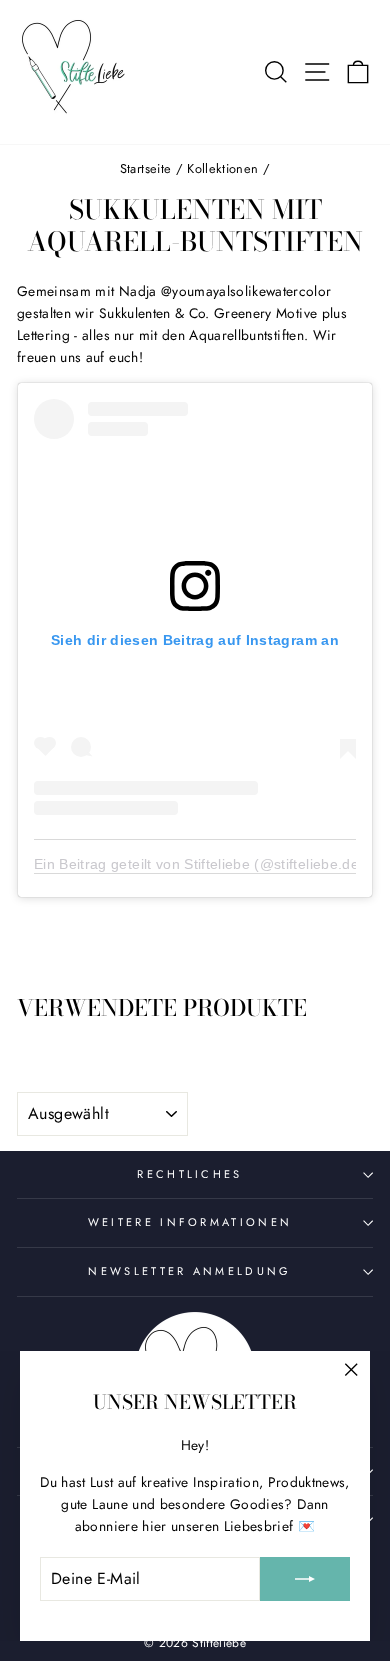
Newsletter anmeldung (189, 1271)
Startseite (145, 168)
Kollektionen (222, 168)
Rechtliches (189, 1174)
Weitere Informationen (190, 1222)
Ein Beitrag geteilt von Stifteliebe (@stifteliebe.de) (199, 864)
